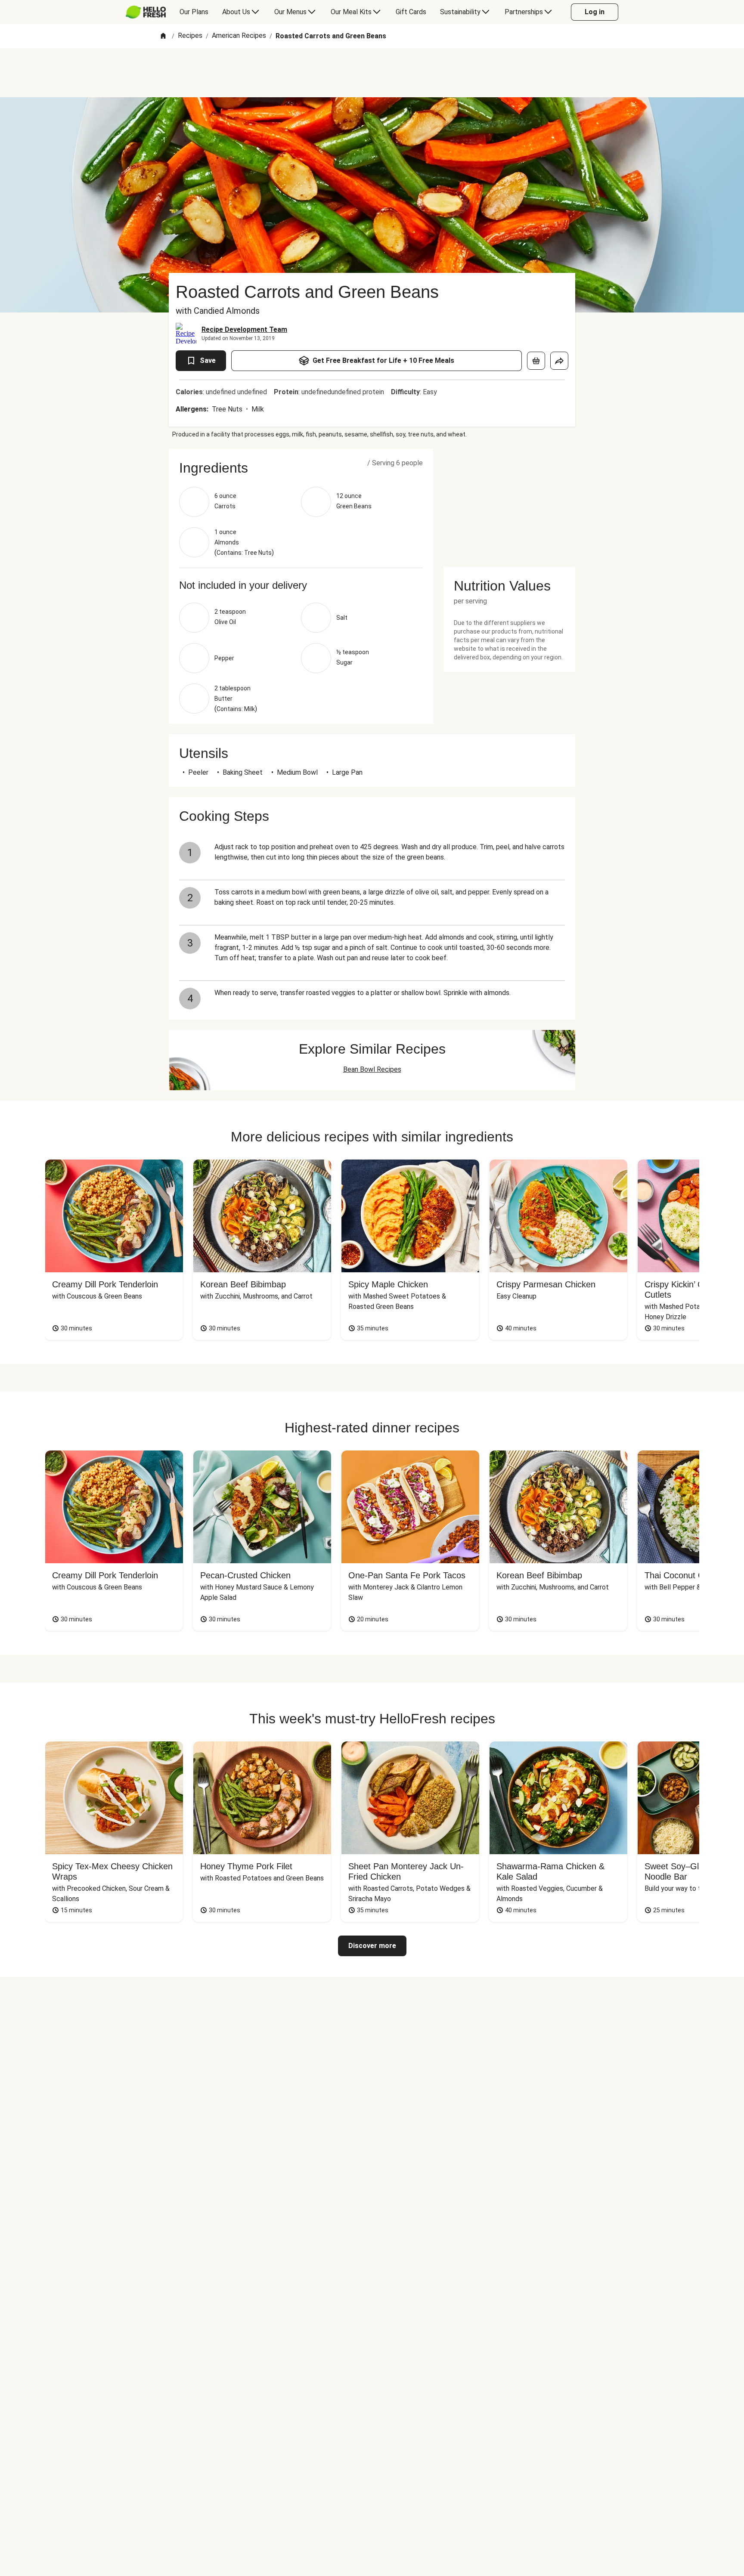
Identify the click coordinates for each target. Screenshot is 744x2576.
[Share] (559, 361)
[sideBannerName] (509, 503)
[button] (301, 468)
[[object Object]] (536, 361)
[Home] (163, 36)
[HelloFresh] (146, 12)
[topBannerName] (372, 73)
